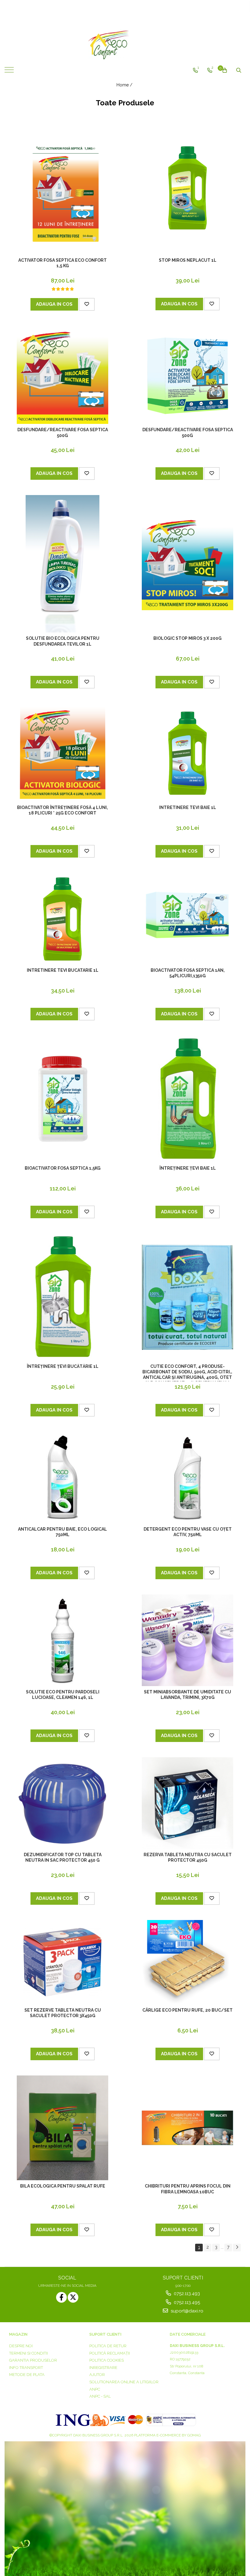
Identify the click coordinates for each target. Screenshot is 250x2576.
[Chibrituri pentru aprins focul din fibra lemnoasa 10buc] (187, 2128)
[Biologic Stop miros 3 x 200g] (187, 564)
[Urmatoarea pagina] (237, 2248)
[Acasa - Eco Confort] (125, 44)
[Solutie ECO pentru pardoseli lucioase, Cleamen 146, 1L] (62, 1640)
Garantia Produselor (33, 2360)
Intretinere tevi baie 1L (188, 807)
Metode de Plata (27, 2375)
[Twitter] (73, 2297)
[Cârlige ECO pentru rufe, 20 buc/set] (187, 1962)
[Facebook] (61, 2297)
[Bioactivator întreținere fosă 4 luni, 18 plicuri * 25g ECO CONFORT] (62, 753)
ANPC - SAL (100, 2396)
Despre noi (21, 2346)
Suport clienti (105, 2334)
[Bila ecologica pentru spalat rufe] (62, 2128)
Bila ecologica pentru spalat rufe (63, 2186)
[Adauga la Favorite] (87, 304)
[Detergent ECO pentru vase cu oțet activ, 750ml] (187, 1477)
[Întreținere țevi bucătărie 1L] (62, 1297)
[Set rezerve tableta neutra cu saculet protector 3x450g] (62, 1962)
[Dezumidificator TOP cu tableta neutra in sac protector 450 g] (62, 1803)
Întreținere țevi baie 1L (188, 1168)
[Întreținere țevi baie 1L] (187, 1099)
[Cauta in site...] (239, 70)
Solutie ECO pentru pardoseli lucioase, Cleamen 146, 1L (63, 1695)
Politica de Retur (108, 2346)
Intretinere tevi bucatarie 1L (63, 970)
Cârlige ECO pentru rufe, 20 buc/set (187, 2010)
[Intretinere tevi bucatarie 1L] (62, 919)
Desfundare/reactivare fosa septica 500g (63, 432)
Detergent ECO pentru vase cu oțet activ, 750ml (188, 1532)
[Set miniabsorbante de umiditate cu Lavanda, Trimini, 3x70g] (187, 1640)
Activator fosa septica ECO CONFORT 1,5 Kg (62, 263)
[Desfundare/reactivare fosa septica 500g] (62, 375)
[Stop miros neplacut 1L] (187, 188)
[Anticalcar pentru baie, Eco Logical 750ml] (62, 1477)
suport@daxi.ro (186, 2311)
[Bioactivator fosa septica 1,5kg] (62, 1099)
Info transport (26, 2368)
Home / (125, 85)
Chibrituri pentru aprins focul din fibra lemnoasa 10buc (188, 2189)
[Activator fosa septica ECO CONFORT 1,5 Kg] (62, 188)
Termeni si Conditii (29, 2353)
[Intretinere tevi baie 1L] (187, 753)
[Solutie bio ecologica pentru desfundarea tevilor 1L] (62, 564)
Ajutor (97, 2375)
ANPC (95, 2389)
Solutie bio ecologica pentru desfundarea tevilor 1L (63, 641)
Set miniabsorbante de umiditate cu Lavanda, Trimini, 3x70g (187, 1695)
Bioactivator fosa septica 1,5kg (63, 1168)
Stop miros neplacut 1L (188, 260)
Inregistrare (103, 2368)
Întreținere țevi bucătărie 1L (63, 1366)
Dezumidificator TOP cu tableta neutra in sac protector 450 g (63, 1857)
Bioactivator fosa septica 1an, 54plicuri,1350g (188, 973)
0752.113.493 (186, 2294)
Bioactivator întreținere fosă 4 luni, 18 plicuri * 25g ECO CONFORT (62, 810)
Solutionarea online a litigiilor (124, 2382)
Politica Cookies (107, 2360)
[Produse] (10, 72)
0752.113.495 (186, 2302)
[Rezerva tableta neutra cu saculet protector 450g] (187, 1803)
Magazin (18, 2334)
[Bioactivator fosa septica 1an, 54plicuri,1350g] (187, 919)
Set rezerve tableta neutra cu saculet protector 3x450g (63, 2013)
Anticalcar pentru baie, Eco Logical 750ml (62, 1532)
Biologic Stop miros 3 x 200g (187, 638)
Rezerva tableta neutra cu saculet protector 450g (188, 1857)
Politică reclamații (110, 2353)
